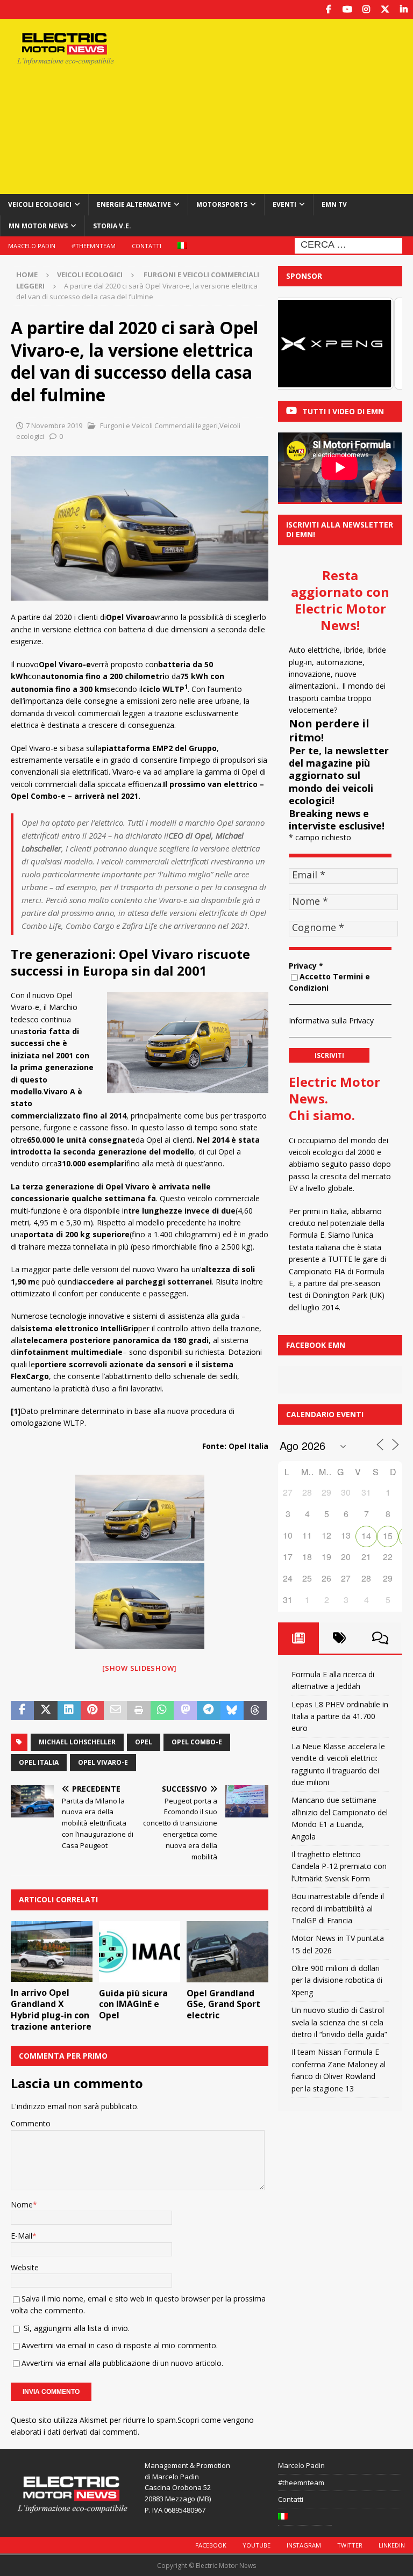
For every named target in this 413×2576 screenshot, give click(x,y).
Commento (31, 2123)
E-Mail (22, 2236)
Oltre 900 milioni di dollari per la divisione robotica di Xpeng (337, 1980)
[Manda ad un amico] (115, 1711)
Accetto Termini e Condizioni (329, 982)
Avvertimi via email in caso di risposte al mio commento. (120, 2345)
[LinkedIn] (404, 9)
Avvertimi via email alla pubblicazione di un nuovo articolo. (122, 2363)
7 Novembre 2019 (54, 425)
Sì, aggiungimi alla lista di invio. (76, 2328)
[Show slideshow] (140, 1668)
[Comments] (380, 1638)
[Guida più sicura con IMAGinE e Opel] (140, 1952)
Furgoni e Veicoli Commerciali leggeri (158, 425)
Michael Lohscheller (77, 1742)
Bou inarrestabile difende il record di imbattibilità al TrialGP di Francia (338, 1908)
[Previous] (301, 344)
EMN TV (334, 204)
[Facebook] (328, 9)
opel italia (39, 1762)
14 (366, 1536)
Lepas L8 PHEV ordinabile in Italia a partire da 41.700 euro (340, 1716)
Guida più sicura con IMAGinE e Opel (133, 2004)
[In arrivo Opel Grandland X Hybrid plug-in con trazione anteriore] (52, 1952)
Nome (22, 2205)
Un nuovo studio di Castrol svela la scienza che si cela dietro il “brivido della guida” (339, 2022)
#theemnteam (94, 246)
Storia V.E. (112, 226)
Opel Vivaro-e (103, 1762)
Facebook (211, 2545)
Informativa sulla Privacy (331, 1020)
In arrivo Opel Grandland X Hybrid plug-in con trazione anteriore (51, 2009)
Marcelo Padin (32, 246)
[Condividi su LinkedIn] (69, 1711)
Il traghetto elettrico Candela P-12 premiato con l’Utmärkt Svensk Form (339, 1866)
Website (25, 2267)
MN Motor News (38, 226)
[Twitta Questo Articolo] (45, 1711)
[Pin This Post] (92, 1711)
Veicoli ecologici (40, 204)
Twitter (350, 2545)
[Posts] (298, 1638)
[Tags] (339, 1638)
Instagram (304, 2545)
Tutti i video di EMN (343, 411)
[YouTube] (347, 9)
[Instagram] (366, 9)
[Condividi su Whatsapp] (162, 1711)
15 (388, 1536)
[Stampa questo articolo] (138, 1711)
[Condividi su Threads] (255, 1711)
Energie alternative (134, 204)
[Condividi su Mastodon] (185, 1711)
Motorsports (222, 204)
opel (144, 1742)
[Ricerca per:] (348, 245)
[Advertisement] (282, 105)
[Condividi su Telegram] (208, 1711)
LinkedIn (392, 2545)
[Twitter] (385, 9)
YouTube (257, 2545)
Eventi (284, 204)
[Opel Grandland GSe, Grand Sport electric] (227, 1952)
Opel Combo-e (197, 1742)
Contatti (147, 246)
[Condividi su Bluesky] (232, 1711)
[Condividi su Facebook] (22, 1711)
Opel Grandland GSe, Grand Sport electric (223, 2004)
